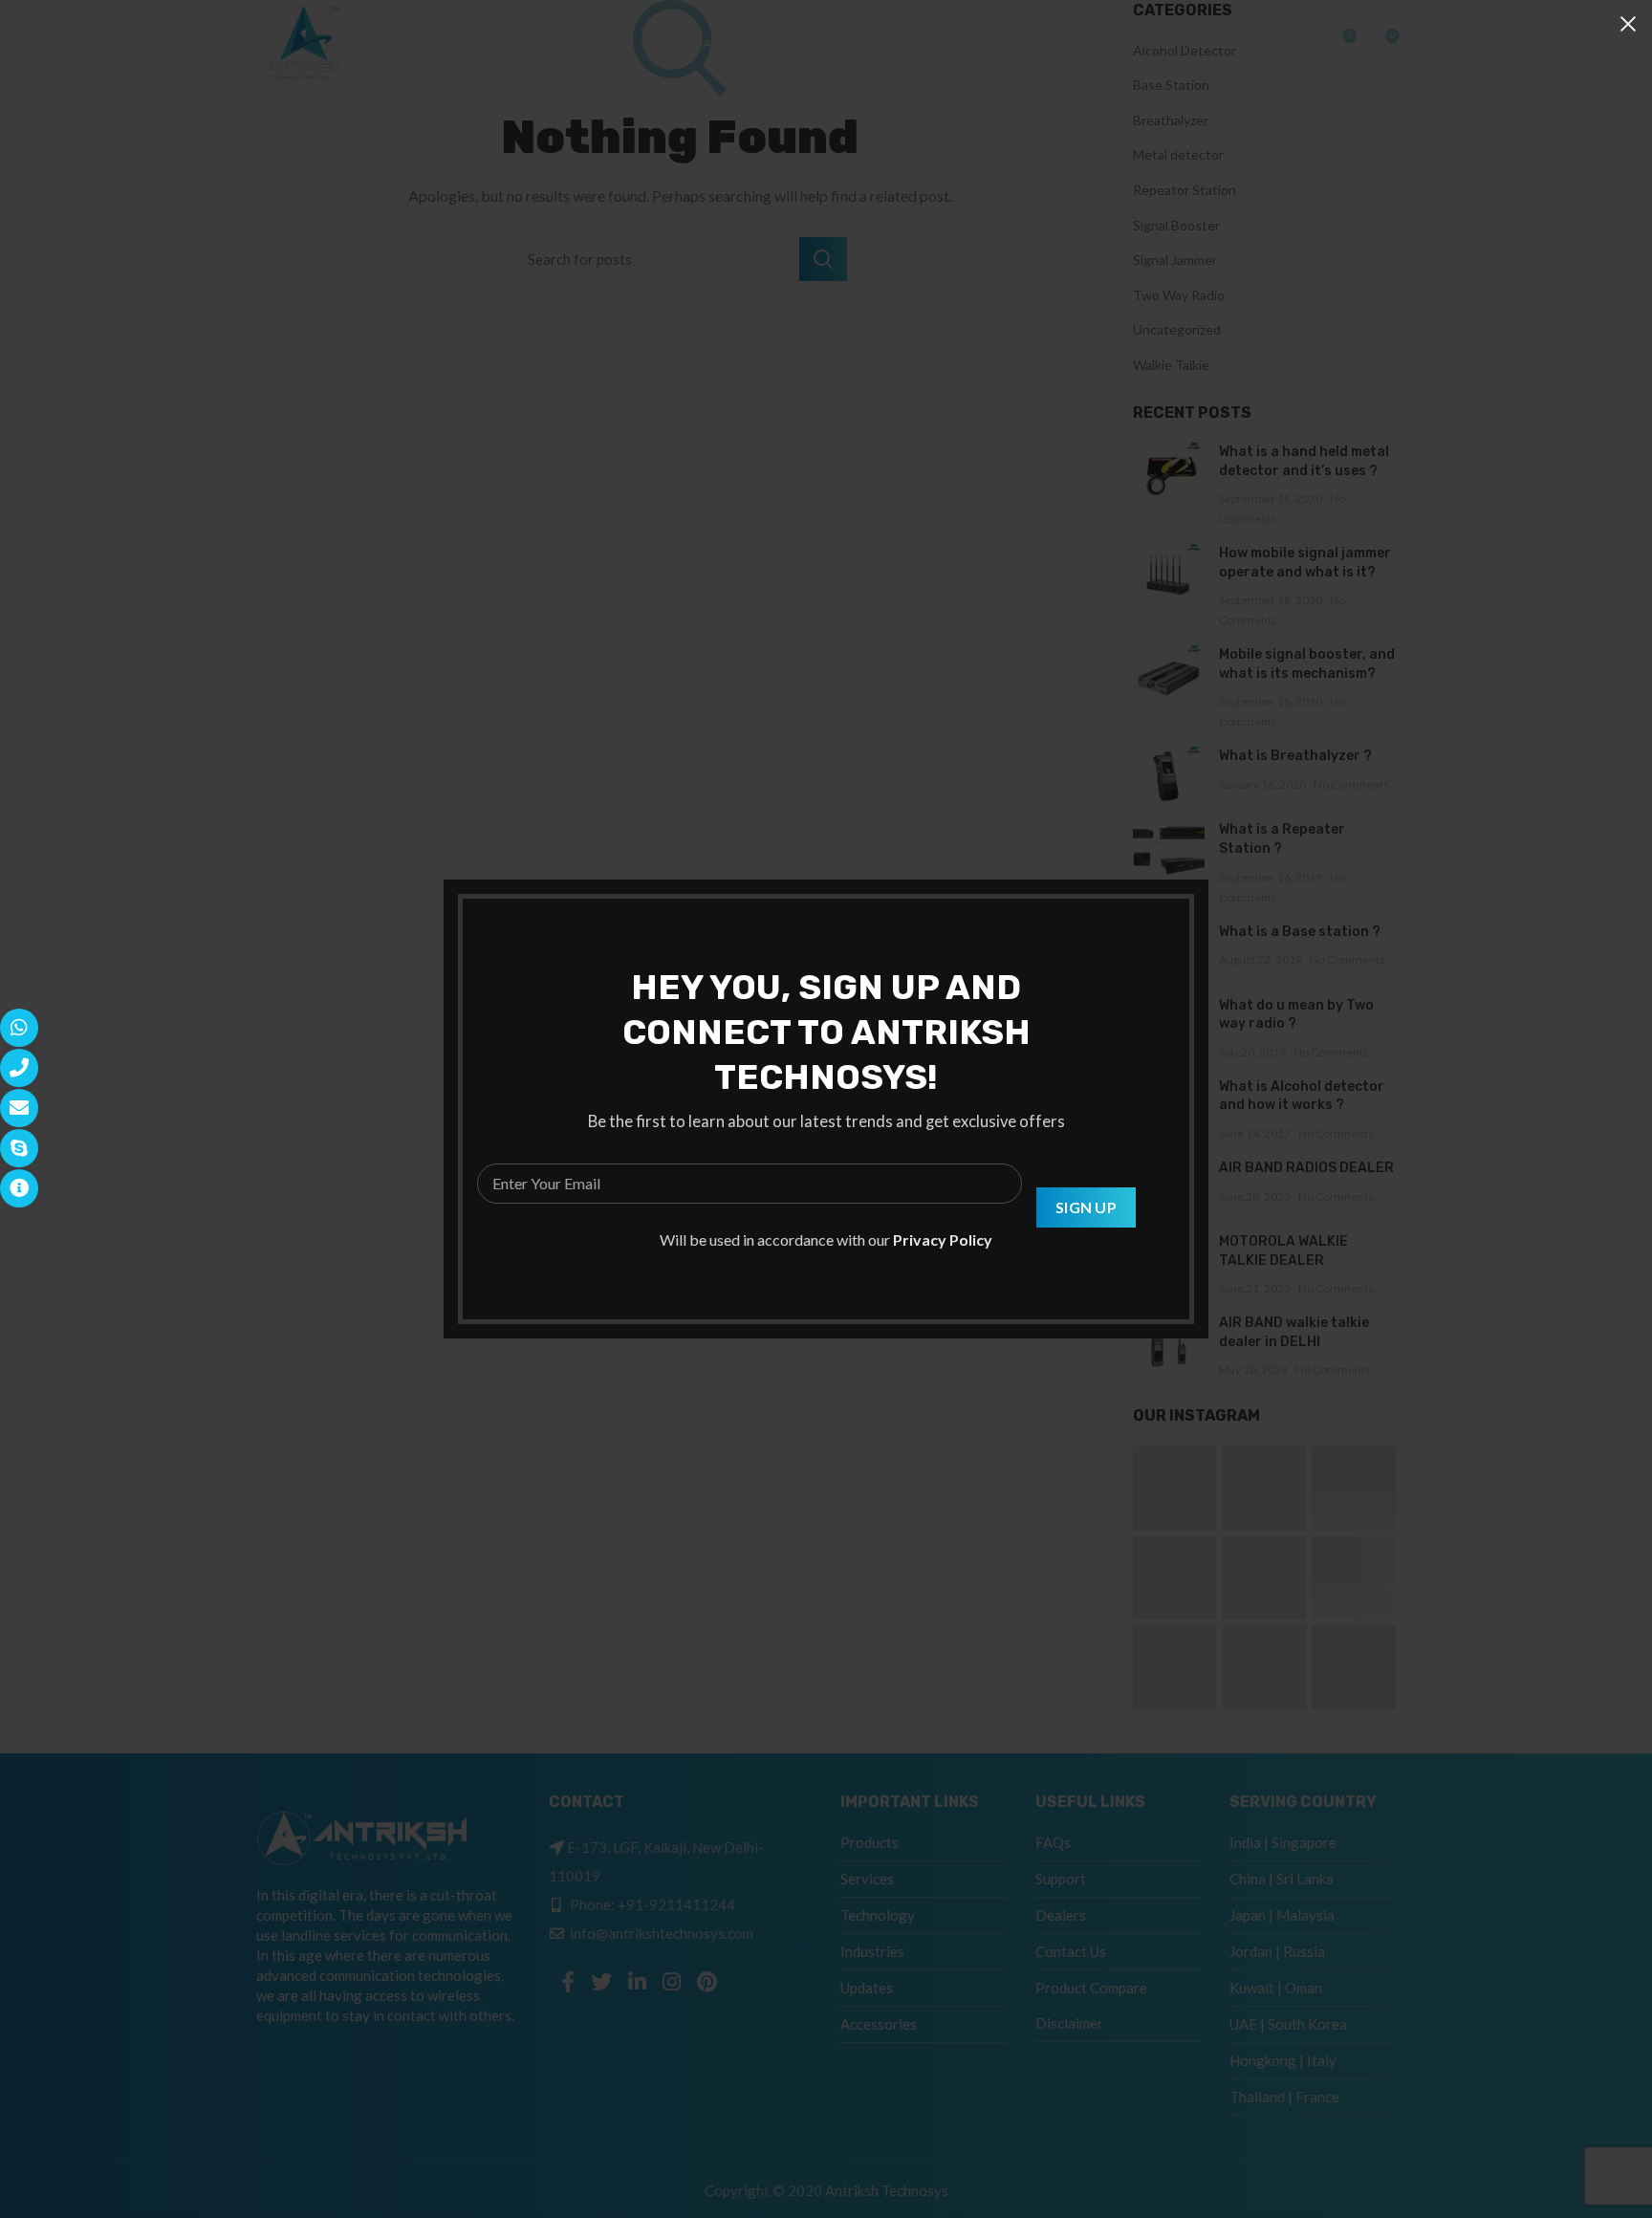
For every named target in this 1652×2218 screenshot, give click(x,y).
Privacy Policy (943, 1239)
